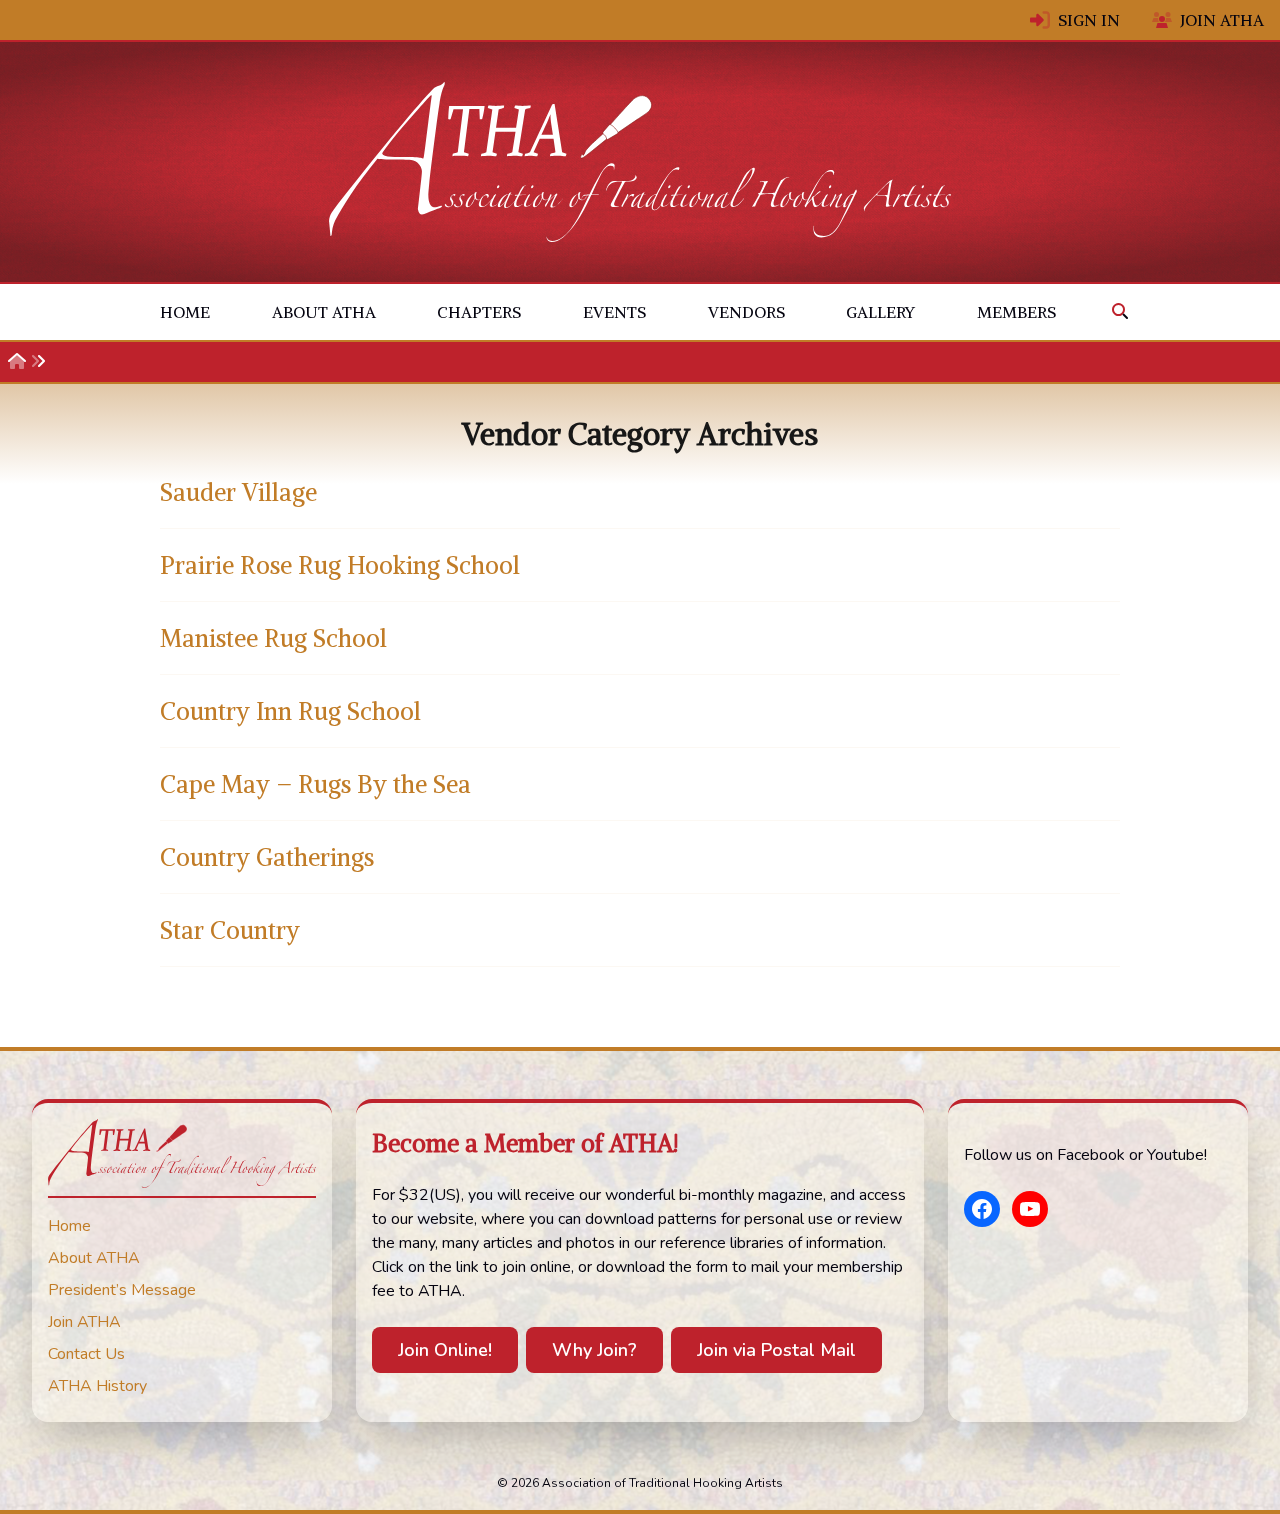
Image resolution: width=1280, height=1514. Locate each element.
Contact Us (86, 1354)
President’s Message (122, 1290)
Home (185, 312)
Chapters (479, 312)
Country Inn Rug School (290, 711)
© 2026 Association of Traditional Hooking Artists (640, 1483)
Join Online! (445, 1350)
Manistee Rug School (273, 638)
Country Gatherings (267, 857)
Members (1016, 312)
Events (614, 312)
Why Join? (594, 1350)
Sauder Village (238, 492)
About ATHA (324, 312)
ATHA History (97, 1386)
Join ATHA (1222, 20)
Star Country (230, 930)
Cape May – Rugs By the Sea (315, 784)
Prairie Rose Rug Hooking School (340, 565)
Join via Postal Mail (776, 1350)
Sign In (1089, 20)
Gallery (880, 312)
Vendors (746, 312)
